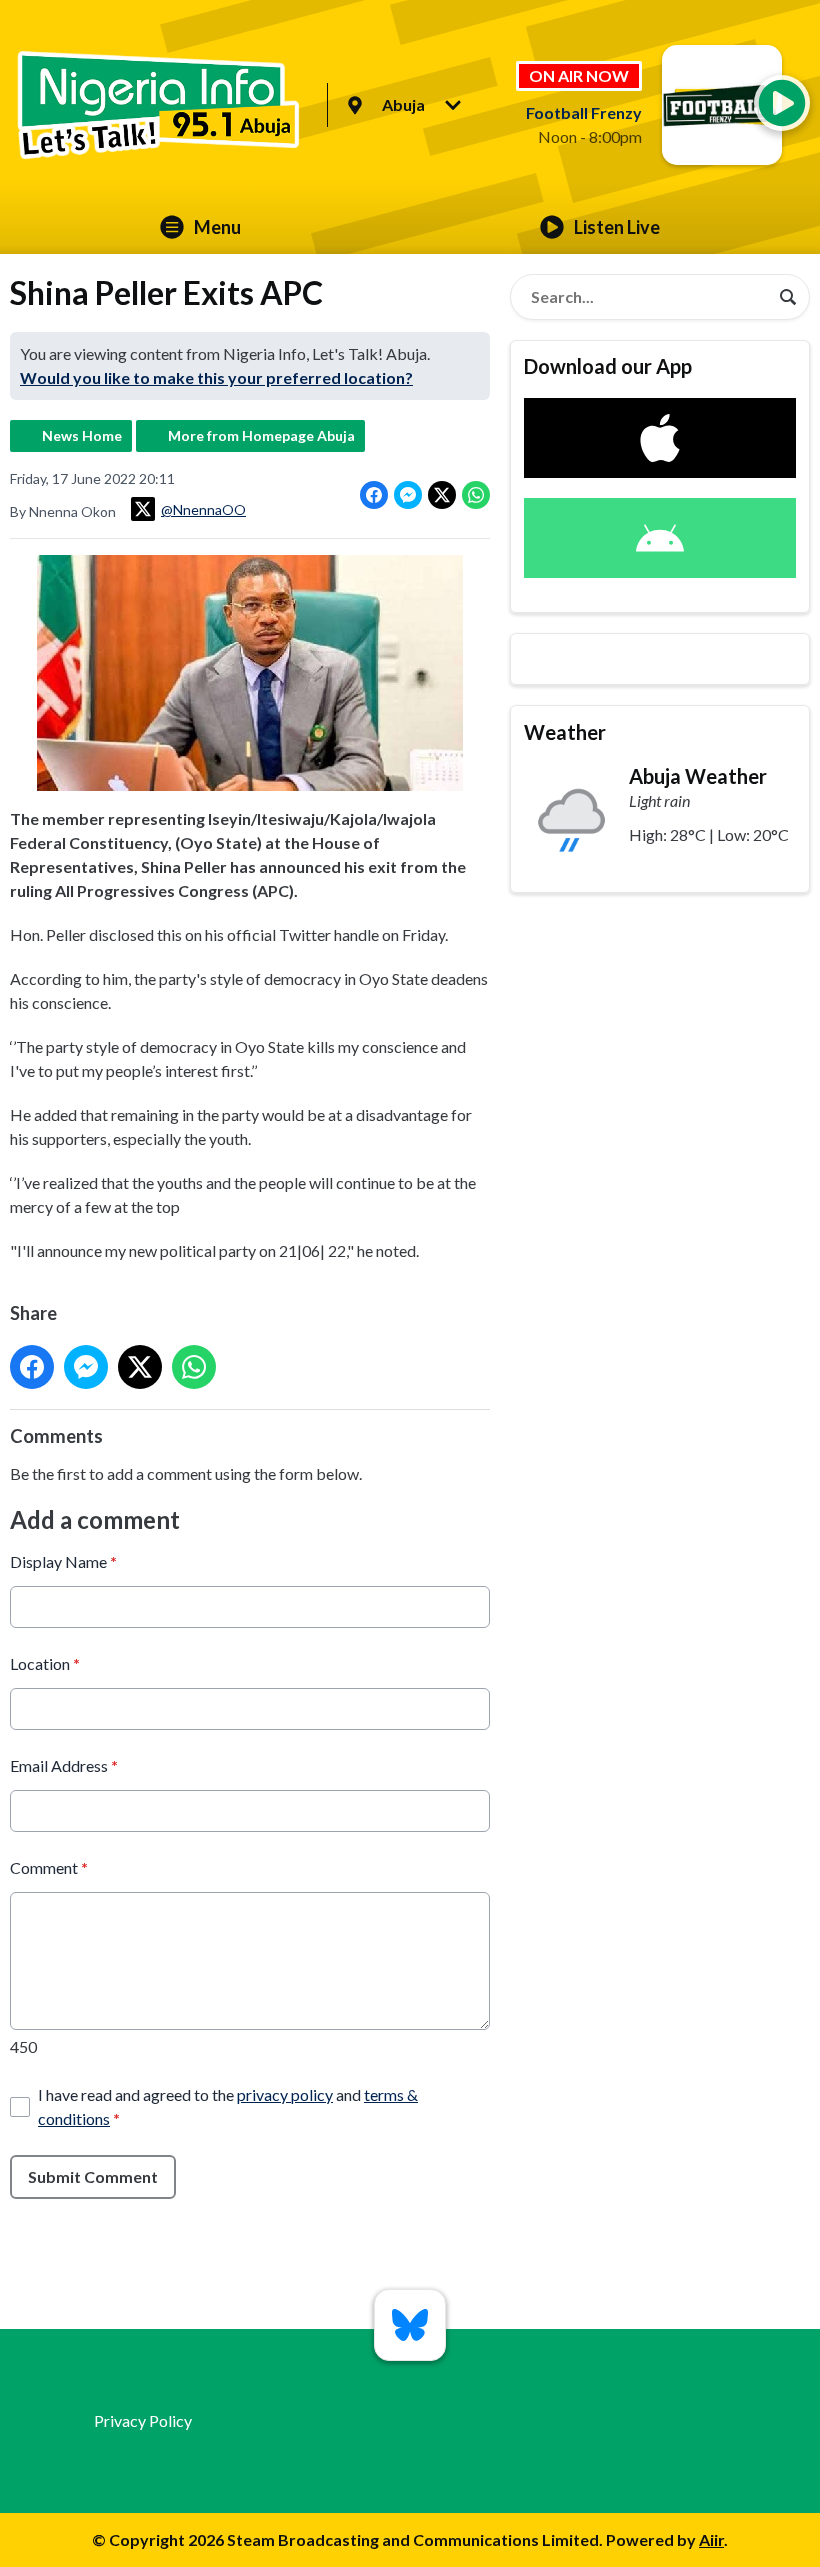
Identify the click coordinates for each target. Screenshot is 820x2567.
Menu (217, 227)
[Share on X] (442, 495)
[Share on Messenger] (408, 495)
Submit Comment (93, 2176)
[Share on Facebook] (374, 495)
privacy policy (285, 2094)
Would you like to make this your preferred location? (216, 377)
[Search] (788, 297)
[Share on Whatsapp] (476, 495)
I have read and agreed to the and (228, 2106)
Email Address (64, 1765)
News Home (82, 435)
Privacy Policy (143, 2420)
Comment (49, 1867)
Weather (565, 732)
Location (45, 1663)
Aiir (711, 2539)
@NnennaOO (203, 509)
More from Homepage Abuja (261, 435)
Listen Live (617, 227)
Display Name (63, 1561)
